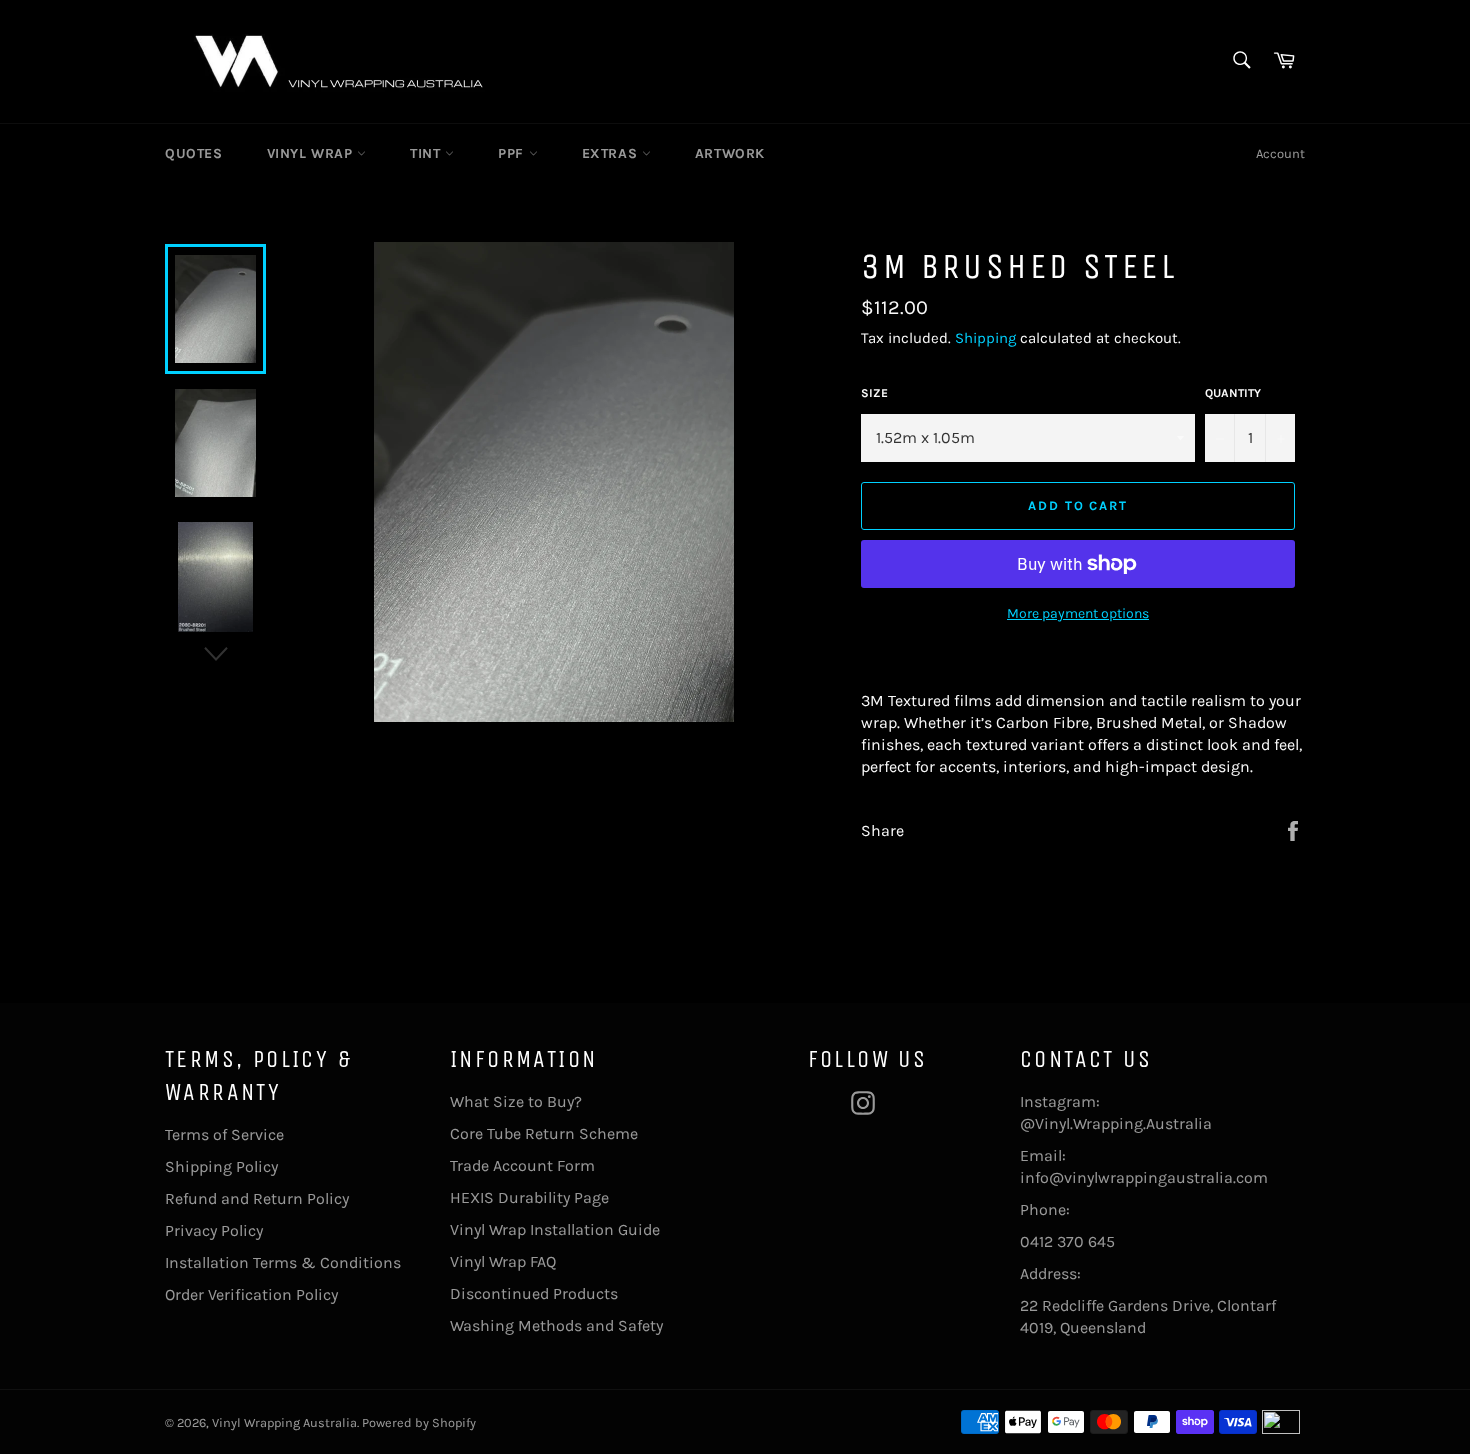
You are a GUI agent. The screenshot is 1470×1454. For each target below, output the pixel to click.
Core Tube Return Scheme (544, 1133)
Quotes (194, 153)
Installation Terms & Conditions (283, 1262)
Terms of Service (224, 1134)
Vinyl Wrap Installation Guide (555, 1229)
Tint (427, 153)
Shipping (985, 338)
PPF (513, 153)
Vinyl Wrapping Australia (284, 1422)
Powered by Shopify (419, 1422)
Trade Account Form (522, 1165)
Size (874, 393)
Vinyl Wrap (312, 153)
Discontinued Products (534, 1293)
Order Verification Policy (251, 1294)
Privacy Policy (214, 1230)
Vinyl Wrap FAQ (503, 1261)
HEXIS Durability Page (529, 1197)
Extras (612, 153)
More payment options (1078, 613)
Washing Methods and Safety (556, 1325)
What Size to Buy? (516, 1101)
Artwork (730, 153)
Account (1280, 153)
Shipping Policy (221, 1166)
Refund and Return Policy (257, 1198)
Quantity (1233, 393)
